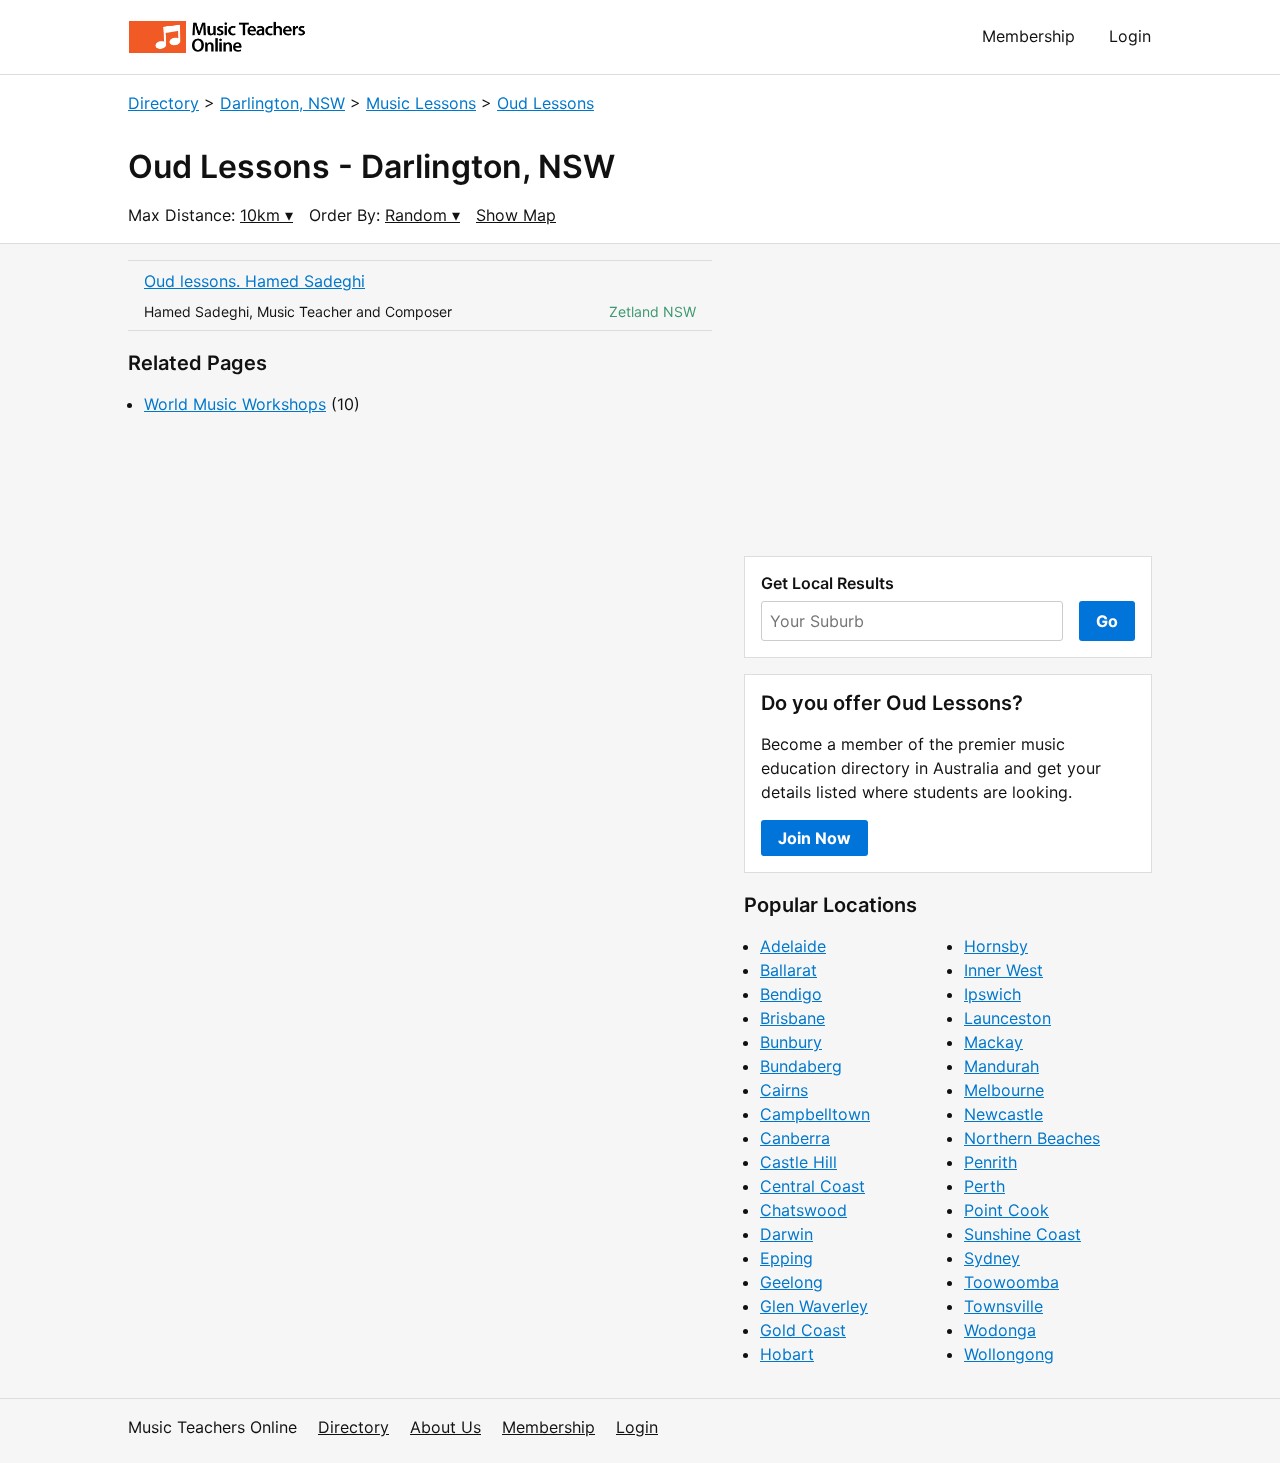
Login (1130, 36)
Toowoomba (1011, 1282)
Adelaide (793, 946)
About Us (445, 1427)
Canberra (795, 1138)
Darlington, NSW (282, 103)
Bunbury (791, 1042)
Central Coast (812, 1186)
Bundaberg (801, 1066)
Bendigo (791, 994)
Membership (1028, 36)
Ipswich (992, 994)
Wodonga (1000, 1330)
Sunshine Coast (1022, 1234)
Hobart (787, 1354)
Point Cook (1006, 1210)
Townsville (1003, 1306)
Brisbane (792, 1018)
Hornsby (996, 946)
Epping (786, 1258)
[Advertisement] (948, 400)
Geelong (791, 1282)
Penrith (990, 1162)
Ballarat (788, 970)
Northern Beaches (1032, 1138)
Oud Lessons (545, 103)
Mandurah (1001, 1066)
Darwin (786, 1234)
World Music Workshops (235, 404)
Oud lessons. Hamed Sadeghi (254, 281)
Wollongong (1009, 1354)
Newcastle (1003, 1114)
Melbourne (1004, 1090)
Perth (984, 1186)
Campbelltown (815, 1114)
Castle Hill (798, 1162)
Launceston (1007, 1018)
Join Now (814, 838)
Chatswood (803, 1210)
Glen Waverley (814, 1306)
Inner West (1003, 970)
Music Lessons (421, 103)
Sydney (992, 1258)
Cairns (784, 1090)
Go (1107, 621)
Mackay (993, 1042)
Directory (163, 103)
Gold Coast (803, 1330)
